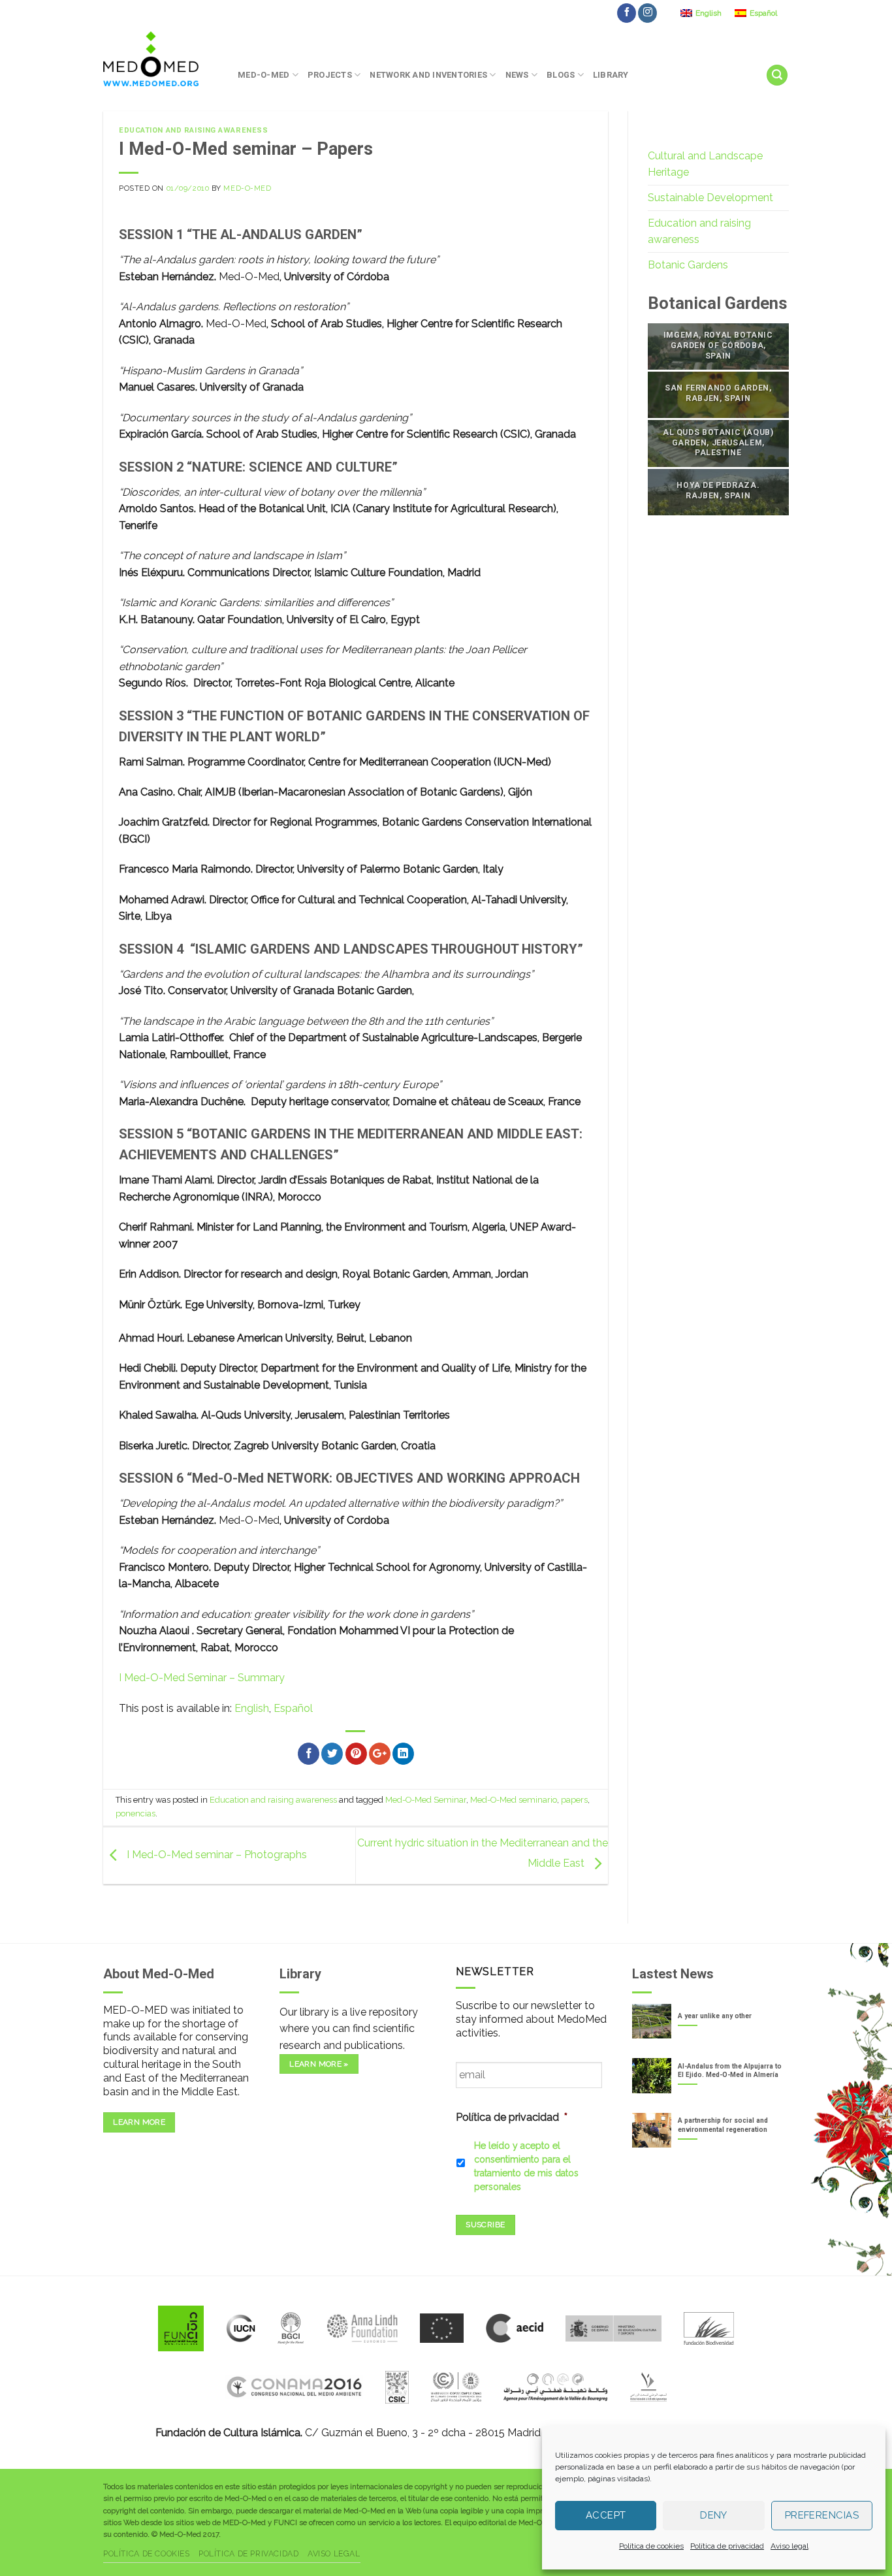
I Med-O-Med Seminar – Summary (202, 1678)
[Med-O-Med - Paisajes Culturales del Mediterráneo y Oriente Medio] (161, 59)
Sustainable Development (710, 198)
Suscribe (485, 2225)
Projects (330, 75)
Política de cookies (651, 2546)
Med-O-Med (263, 75)
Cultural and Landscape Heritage (705, 164)
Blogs (561, 75)
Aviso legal (789, 2546)
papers (574, 1800)
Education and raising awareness (193, 130)
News (517, 75)
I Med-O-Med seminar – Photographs (215, 1855)
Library (611, 75)
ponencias (135, 1813)
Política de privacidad (727, 2546)
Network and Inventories (428, 75)
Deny (714, 2515)
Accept (606, 2515)
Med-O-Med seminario (514, 1800)
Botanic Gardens (688, 265)
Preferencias (822, 2515)
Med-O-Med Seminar (426, 1800)
